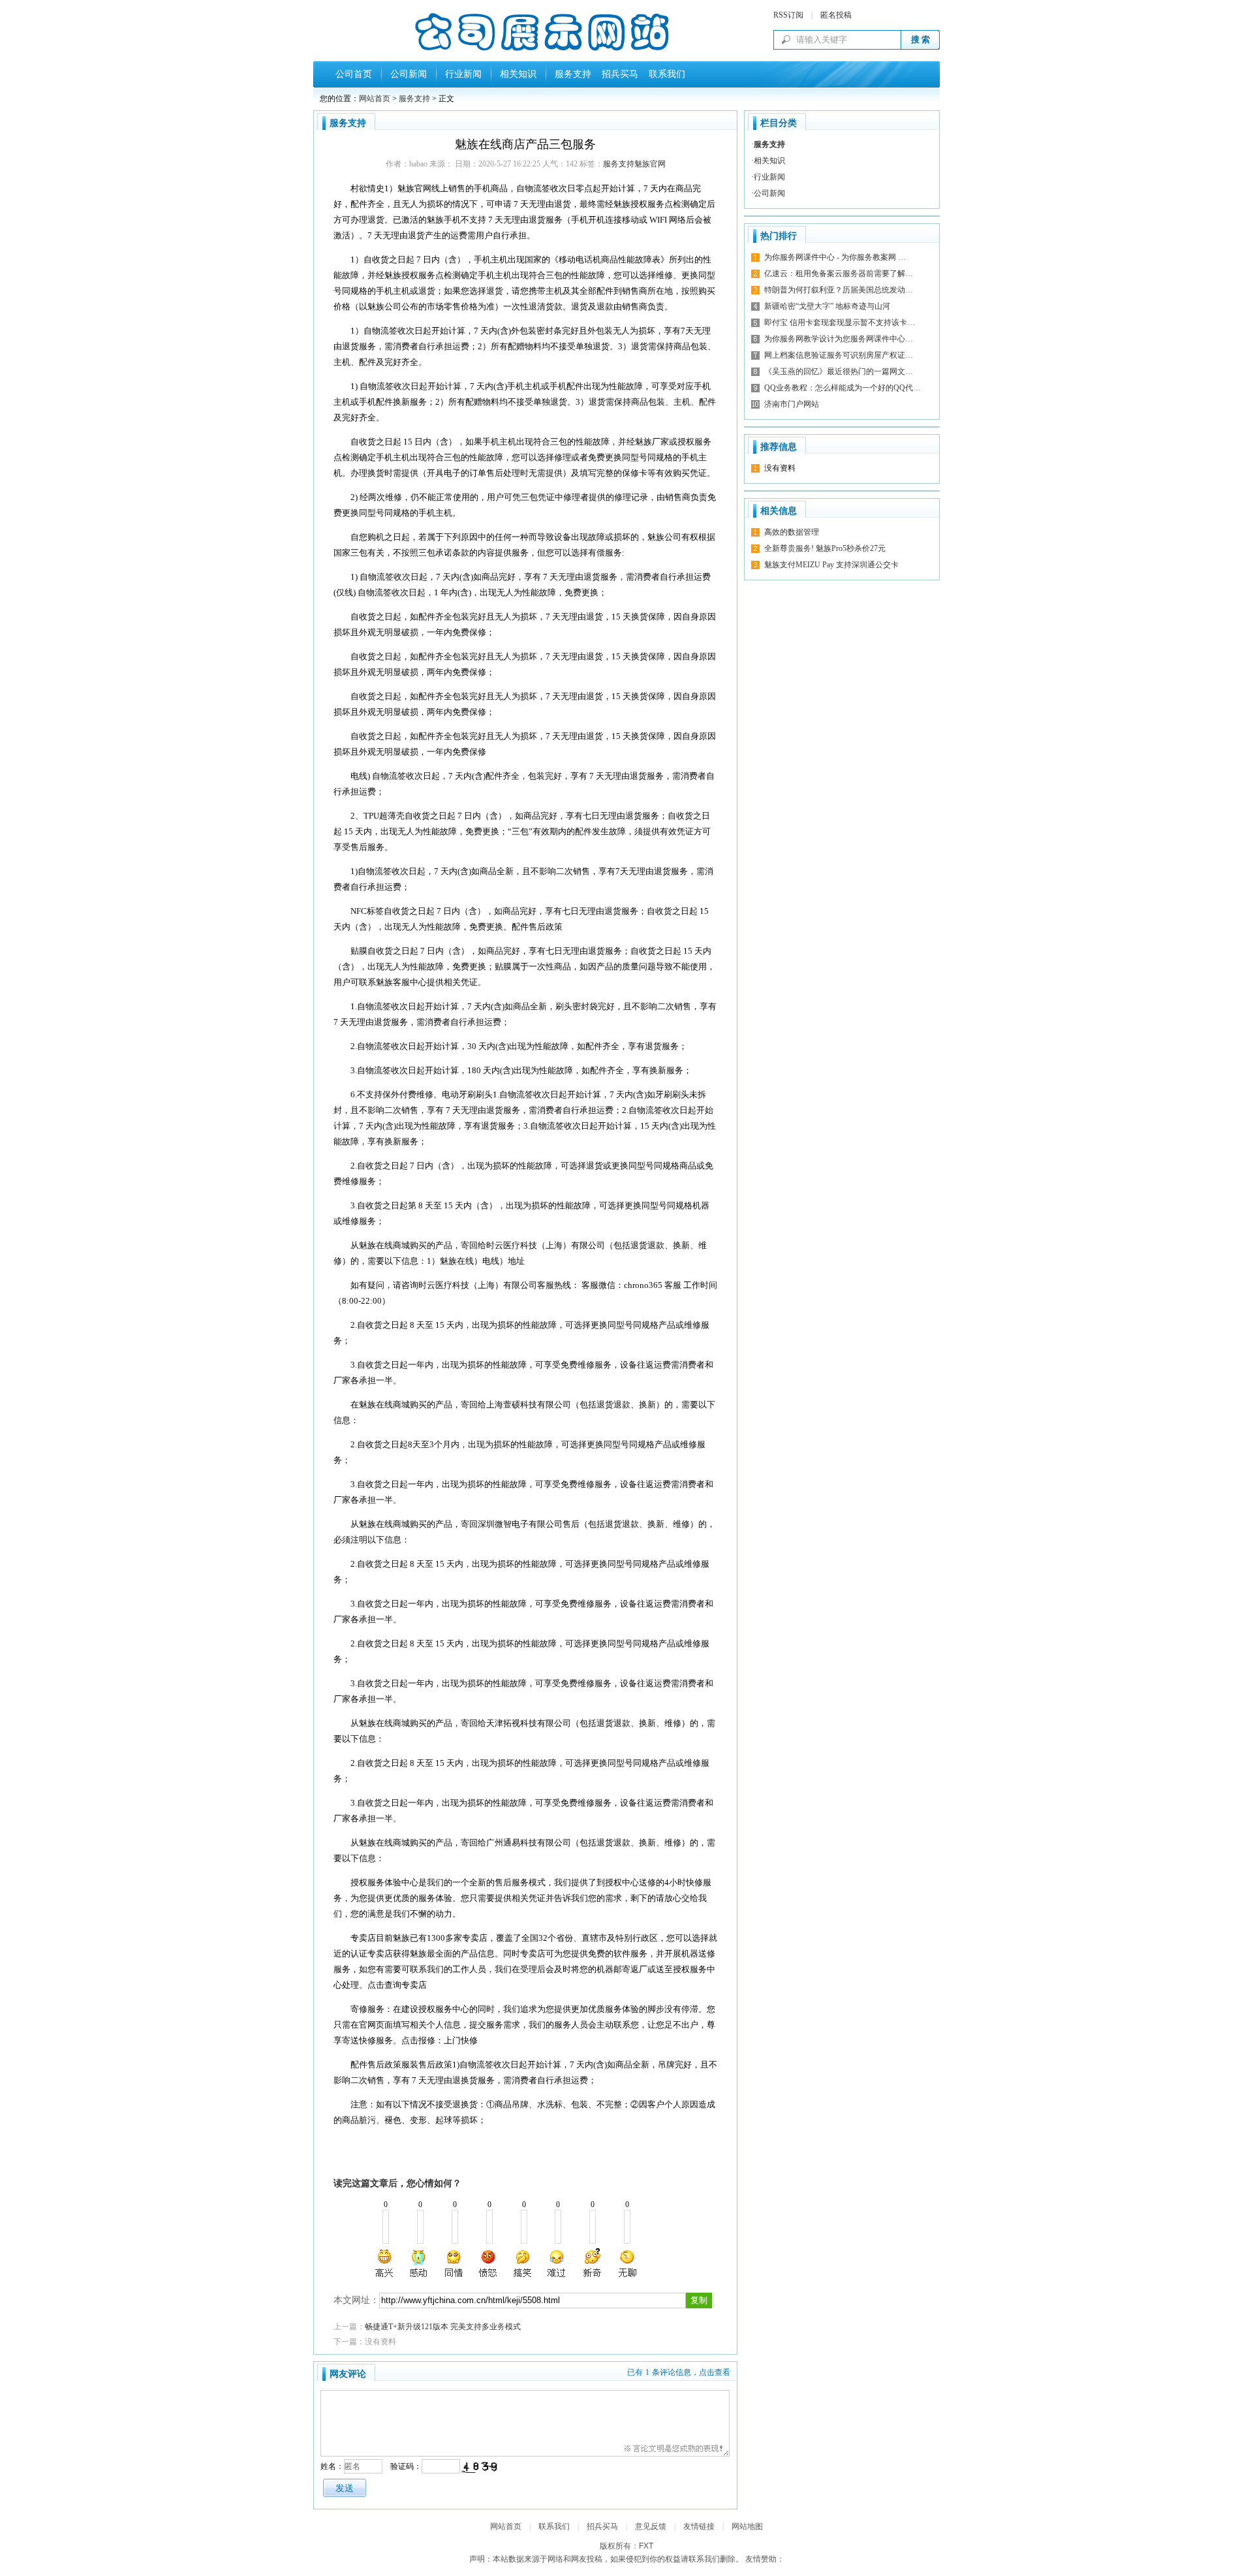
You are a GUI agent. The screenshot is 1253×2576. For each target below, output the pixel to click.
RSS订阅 (788, 15)
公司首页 (354, 74)
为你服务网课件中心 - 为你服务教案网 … (835, 257)
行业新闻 (463, 74)
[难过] (557, 2263)
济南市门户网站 (792, 404)
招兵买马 (617, 74)
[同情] (454, 2263)
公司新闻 (409, 74)
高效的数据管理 (792, 532)
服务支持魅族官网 (634, 164)
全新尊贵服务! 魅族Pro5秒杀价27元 (825, 548)
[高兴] (385, 2263)
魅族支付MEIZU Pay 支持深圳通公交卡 (831, 565)
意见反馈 (651, 2526)
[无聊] (626, 2263)
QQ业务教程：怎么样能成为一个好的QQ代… (843, 388)
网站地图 (747, 2526)
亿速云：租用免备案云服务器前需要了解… (839, 274)
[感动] (420, 2263)
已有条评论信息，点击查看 (679, 2372)
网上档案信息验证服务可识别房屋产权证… (839, 355)
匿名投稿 (836, 15)
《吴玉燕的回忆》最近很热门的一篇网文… (839, 371)
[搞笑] (523, 2263)
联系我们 (664, 74)
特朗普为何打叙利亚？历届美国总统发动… (839, 290)
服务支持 (573, 74)
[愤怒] (488, 2263)
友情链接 (699, 2526)
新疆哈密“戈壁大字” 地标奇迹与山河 (827, 306)
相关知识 (518, 74)
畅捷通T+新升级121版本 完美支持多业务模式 (443, 2327)
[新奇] (592, 2263)
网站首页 (375, 99)
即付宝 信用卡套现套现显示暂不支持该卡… (840, 322)
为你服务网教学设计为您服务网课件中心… (839, 339)
